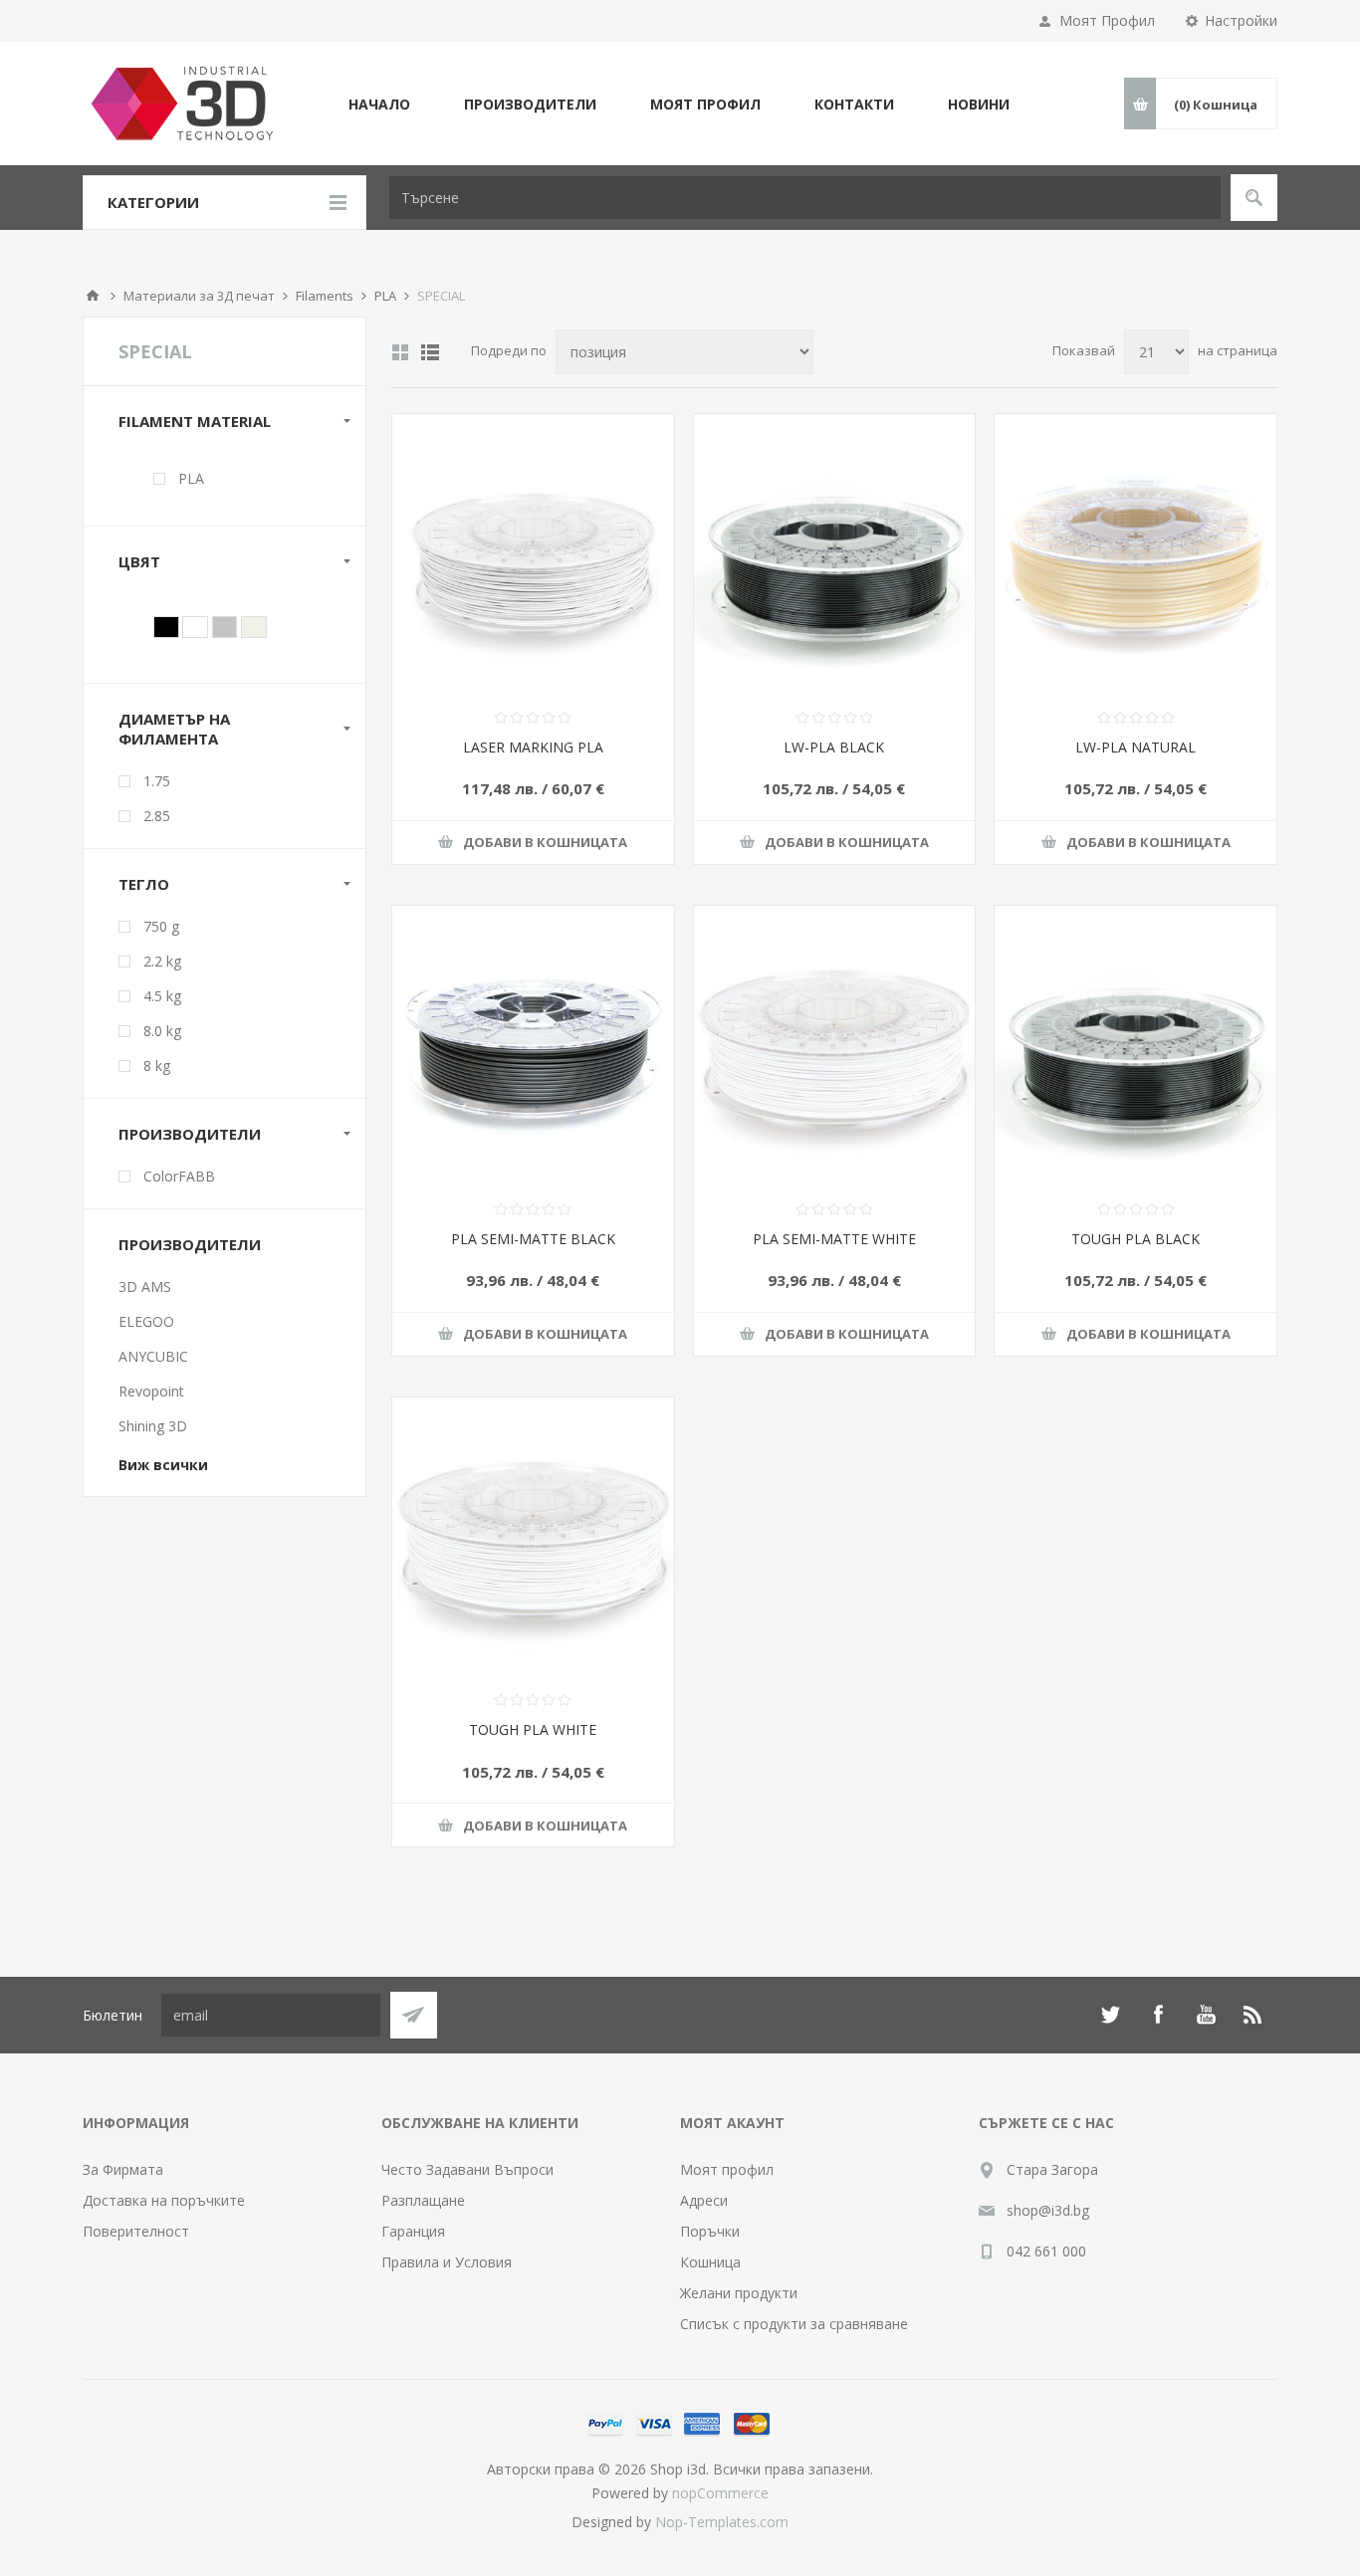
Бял (195, 627)
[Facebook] (1158, 2015)
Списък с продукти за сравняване (794, 2324)
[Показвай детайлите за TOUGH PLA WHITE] (533, 1538)
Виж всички (163, 1465)
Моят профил (727, 2169)
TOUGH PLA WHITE (533, 1729)
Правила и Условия (447, 2262)
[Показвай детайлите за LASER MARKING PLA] (533, 555)
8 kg (157, 1066)
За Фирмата (123, 2169)
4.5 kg (162, 996)
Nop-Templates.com (722, 2522)
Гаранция (413, 2231)
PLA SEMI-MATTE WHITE (834, 1239)
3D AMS (145, 1287)
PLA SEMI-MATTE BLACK (533, 1239)
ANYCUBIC (153, 1356)
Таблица (400, 352)
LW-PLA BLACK (834, 747)
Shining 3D (153, 1426)
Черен (166, 627)
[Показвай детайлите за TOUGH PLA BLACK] (1135, 1047)
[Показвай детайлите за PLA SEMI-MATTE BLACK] (533, 1047)
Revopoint (151, 1391)
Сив (225, 627)
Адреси (704, 2200)
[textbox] (805, 198)
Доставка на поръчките (164, 2200)
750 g (161, 926)
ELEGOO (146, 1321)
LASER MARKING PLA (533, 747)
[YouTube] (1206, 2015)
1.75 (157, 781)
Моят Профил (1107, 20)
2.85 (157, 816)
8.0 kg (162, 1031)
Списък (430, 352)
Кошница (710, 2262)
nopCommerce (720, 2493)
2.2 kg (162, 961)
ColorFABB (179, 1176)
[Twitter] (1110, 2015)
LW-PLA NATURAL (1135, 747)
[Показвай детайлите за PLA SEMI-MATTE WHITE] (835, 1047)
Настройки (1241, 20)
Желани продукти (739, 2293)
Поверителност (136, 2231)
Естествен (254, 627)
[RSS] (1253, 2015)
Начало (93, 296)
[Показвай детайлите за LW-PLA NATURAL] (1135, 555)
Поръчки (710, 2231)
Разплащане (423, 2200)
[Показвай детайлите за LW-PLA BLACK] (835, 555)
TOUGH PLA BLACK (1135, 1239)
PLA (191, 478)
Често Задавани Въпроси (467, 2169)
